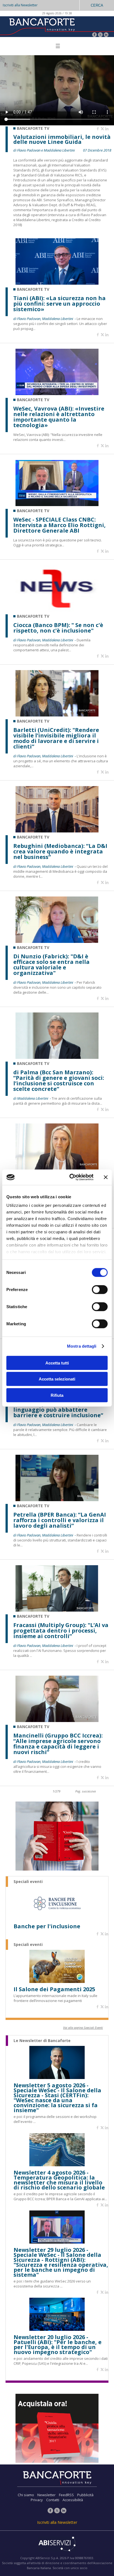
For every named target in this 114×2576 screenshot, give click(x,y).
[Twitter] (100, 35)
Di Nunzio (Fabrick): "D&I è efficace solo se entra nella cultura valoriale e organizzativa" (51, 965)
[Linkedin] (107, 129)
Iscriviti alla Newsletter (20, 5)
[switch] (100, 1289)
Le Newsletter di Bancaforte (42, 2041)
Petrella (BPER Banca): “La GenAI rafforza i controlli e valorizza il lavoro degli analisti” (60, 1520)
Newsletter (46, 2495)
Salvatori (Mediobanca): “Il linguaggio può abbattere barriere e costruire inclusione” (58, 1410)
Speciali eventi (28, 1882)
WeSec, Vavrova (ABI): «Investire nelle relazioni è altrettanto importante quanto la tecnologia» (59, 417)
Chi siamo (26, 2495)
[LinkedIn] (106, 35)
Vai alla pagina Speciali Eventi (83, 2028)
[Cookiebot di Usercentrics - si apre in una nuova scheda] (71, 1177)
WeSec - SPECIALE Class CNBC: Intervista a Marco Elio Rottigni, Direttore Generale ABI (59, 525)
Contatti (53, 2500)
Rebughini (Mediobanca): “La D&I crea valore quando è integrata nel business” (60, 851)
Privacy (37, 2500)
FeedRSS (66, 2495)
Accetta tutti (57, 1363)
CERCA (97, 5)
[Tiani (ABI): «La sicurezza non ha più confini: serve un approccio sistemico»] (57, 283)
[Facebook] (94, 35)
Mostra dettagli (82, 1346)
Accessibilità (73, 2500)
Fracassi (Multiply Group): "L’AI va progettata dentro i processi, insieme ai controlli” (61, 1631)
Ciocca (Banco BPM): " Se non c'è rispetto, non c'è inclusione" (58, 628)
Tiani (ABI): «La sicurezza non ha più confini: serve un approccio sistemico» (59, 304)
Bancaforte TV (33, 289)
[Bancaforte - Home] (42, 26)
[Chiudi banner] (106, 1177)
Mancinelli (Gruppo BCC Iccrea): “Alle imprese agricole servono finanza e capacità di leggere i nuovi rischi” (58, 1744)
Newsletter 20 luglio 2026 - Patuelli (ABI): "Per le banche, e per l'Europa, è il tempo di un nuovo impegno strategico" (58, 2345)
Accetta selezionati (57, 1379)
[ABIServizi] (57, 2545)
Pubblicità (85, 2495)
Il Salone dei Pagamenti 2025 (54, 1989)
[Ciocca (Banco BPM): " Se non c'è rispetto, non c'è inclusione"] (57, 610)
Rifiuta (57, 1395)
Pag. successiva (85, 1791)
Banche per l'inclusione (47, 1926)
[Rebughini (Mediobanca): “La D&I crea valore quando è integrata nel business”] (57, 831)
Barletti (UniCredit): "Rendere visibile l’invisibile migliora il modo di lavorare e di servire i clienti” (56, 738)
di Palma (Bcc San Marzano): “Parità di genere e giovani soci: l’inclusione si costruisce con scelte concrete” (59, 1081)
